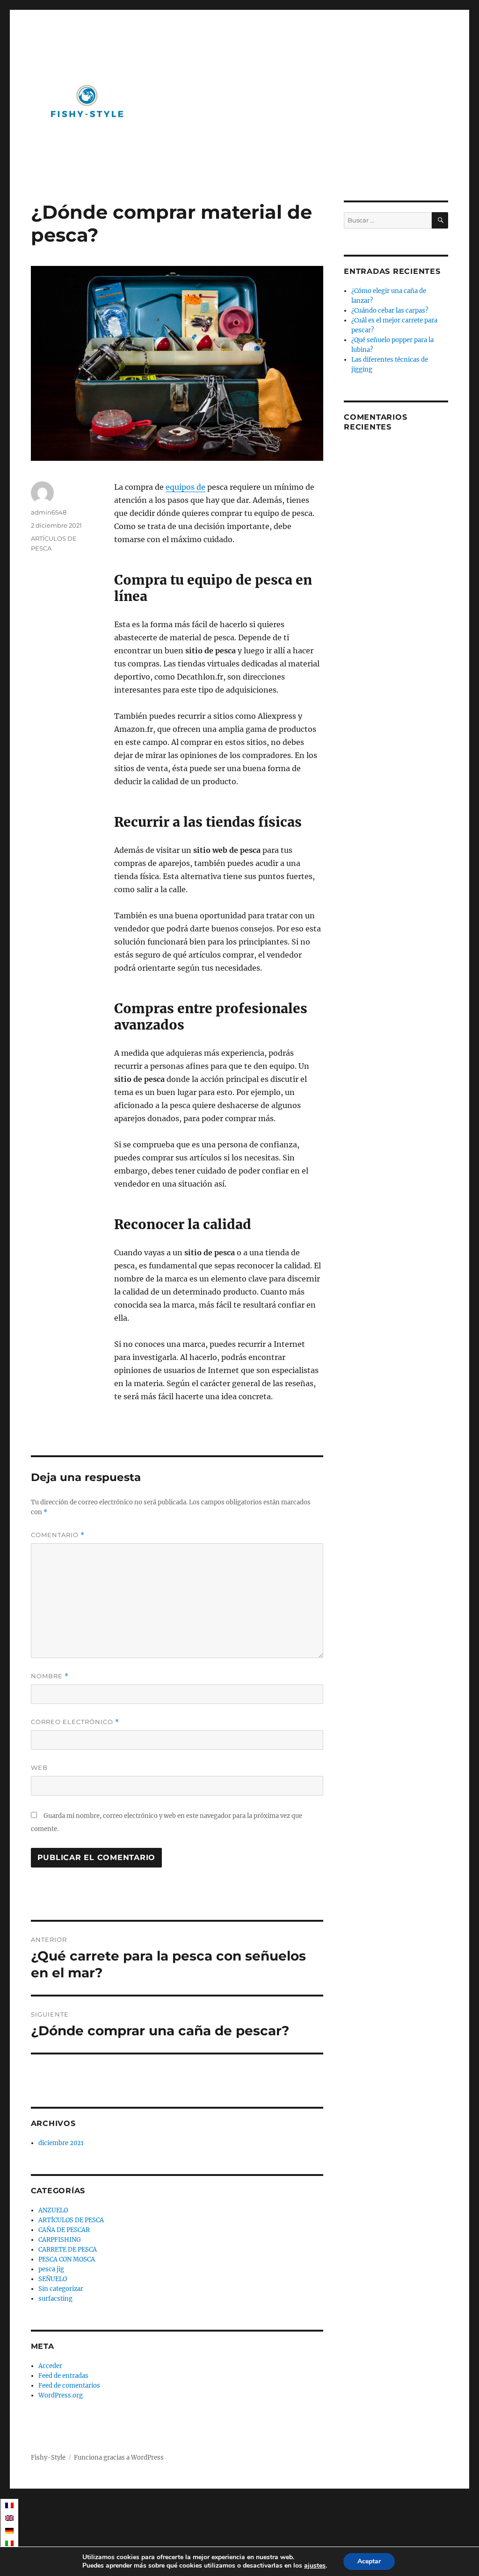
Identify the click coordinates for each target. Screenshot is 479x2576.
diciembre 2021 (61, 2143)
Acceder (50, 2366)
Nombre (50, 1676)
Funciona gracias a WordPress (119, 2458)
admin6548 (49, 512)
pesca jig (51, 2269)
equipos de (185, 487)
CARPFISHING (60, 2240)
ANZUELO (53, 2210)
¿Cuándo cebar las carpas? (390, 311)
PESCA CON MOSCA (67, 2259)
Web (39, 1767)
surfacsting (55, 2299)
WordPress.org (61, 2395)
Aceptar (369, 2561)
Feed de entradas (63, 2376)
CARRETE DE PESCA (68, 2250)
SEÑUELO (53, 2279)
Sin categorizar (61, 2289)
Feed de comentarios (69, 2386)
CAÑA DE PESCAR (64, 2230)
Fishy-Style (48, 2458)
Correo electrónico (75, 1722)
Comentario (58, 1535)
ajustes (315, 2566)
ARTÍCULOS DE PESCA (71, 2220)
